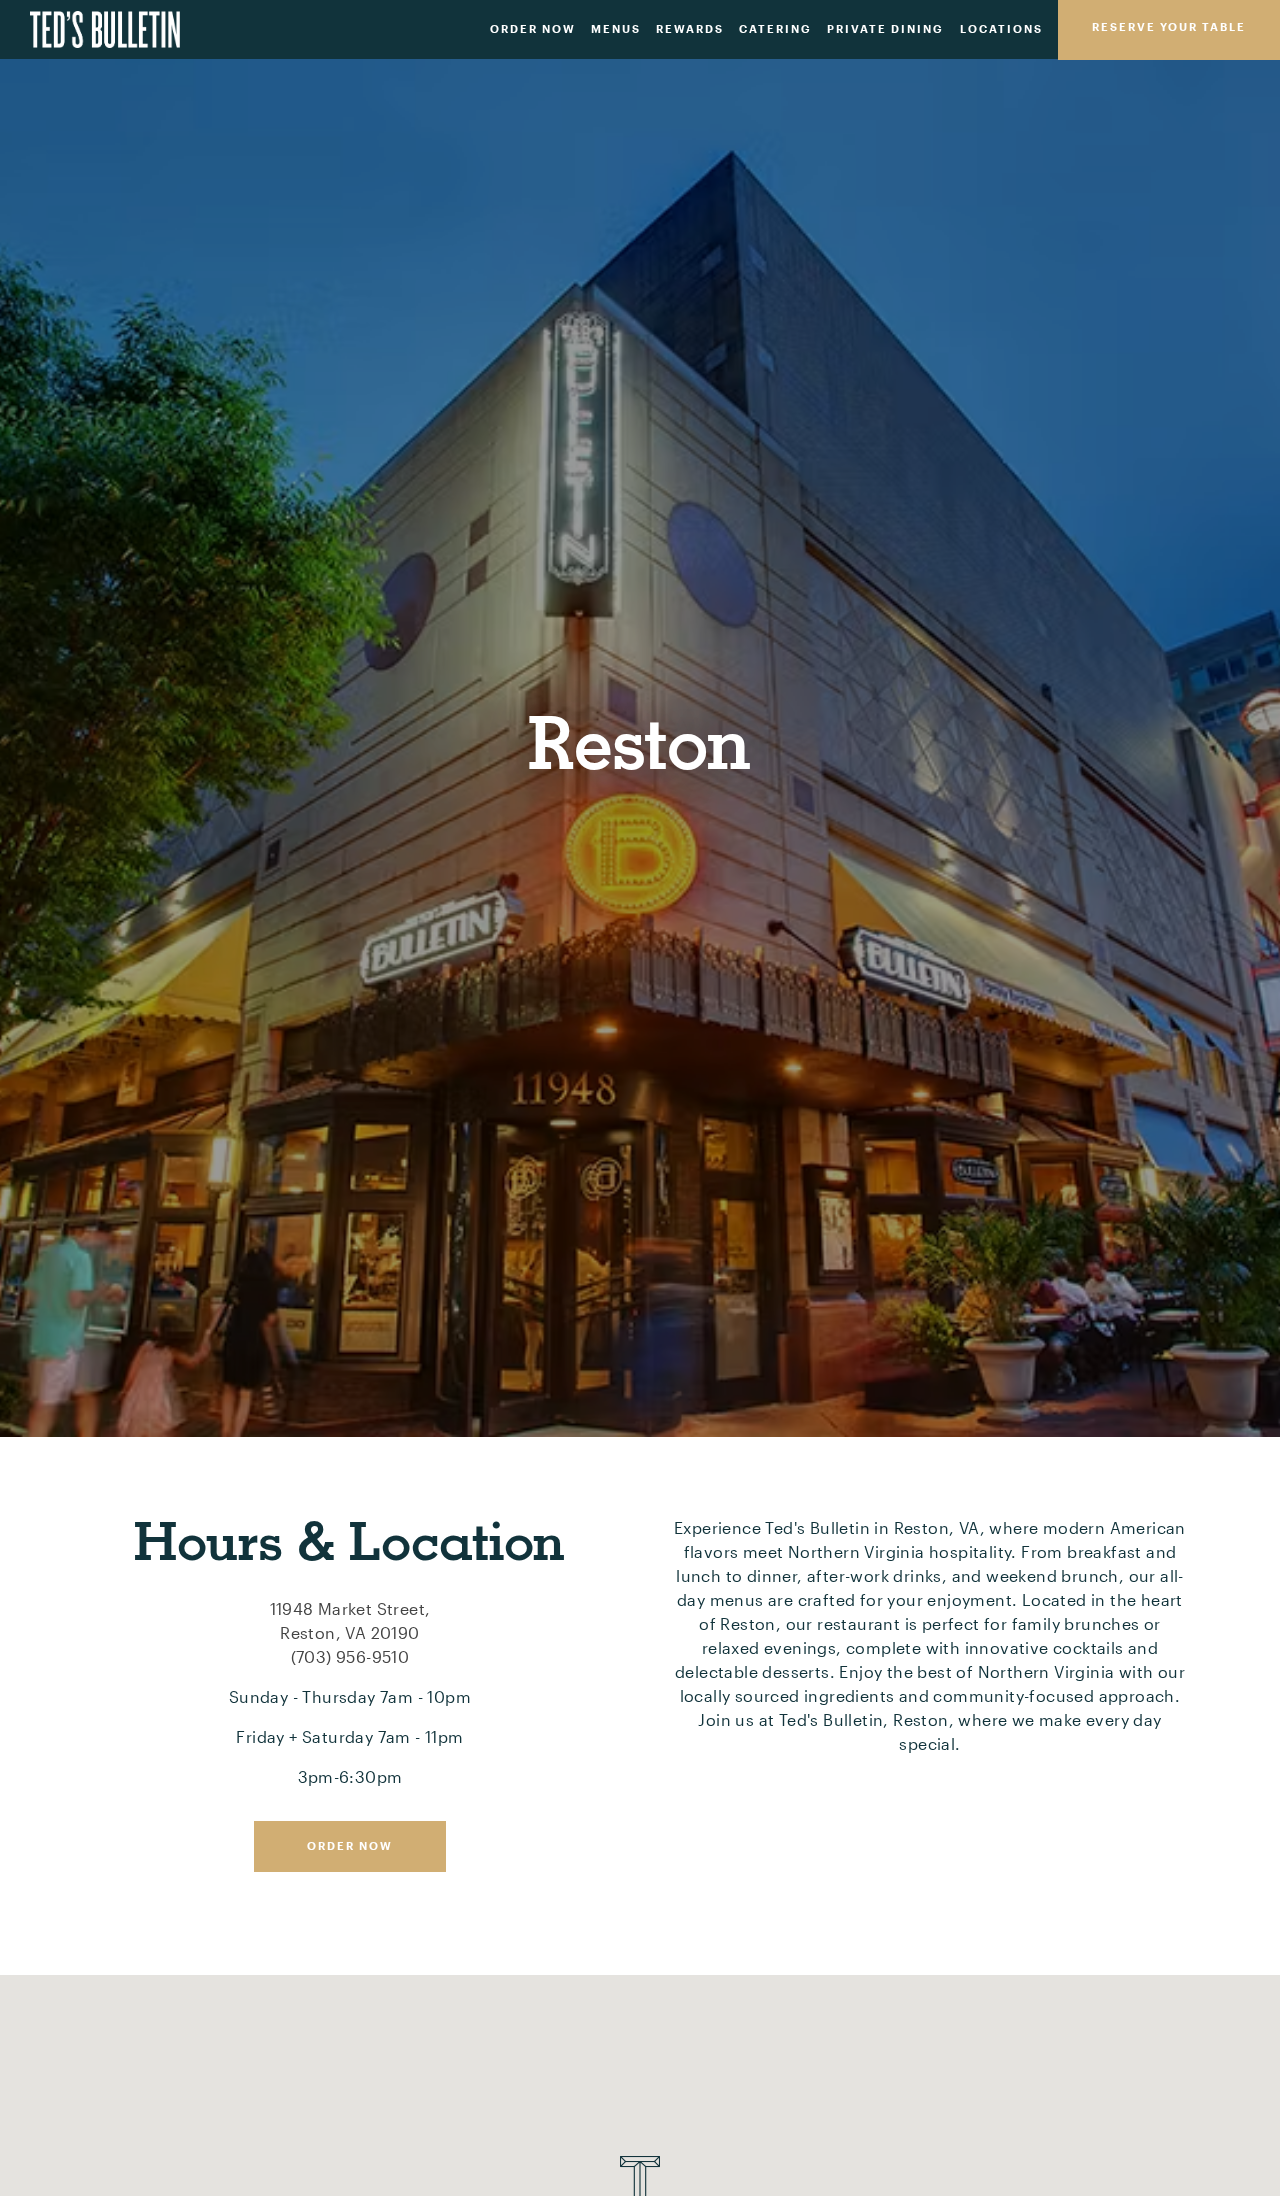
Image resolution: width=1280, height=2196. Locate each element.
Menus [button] (616, 28)
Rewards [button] (690, 28)
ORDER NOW (350, 1851)
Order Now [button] (533, 28)
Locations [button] (1001, 28)
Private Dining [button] (885, 28)
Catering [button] (775, 28)
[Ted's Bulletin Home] (105, 27)
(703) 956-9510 (350, 1662)
